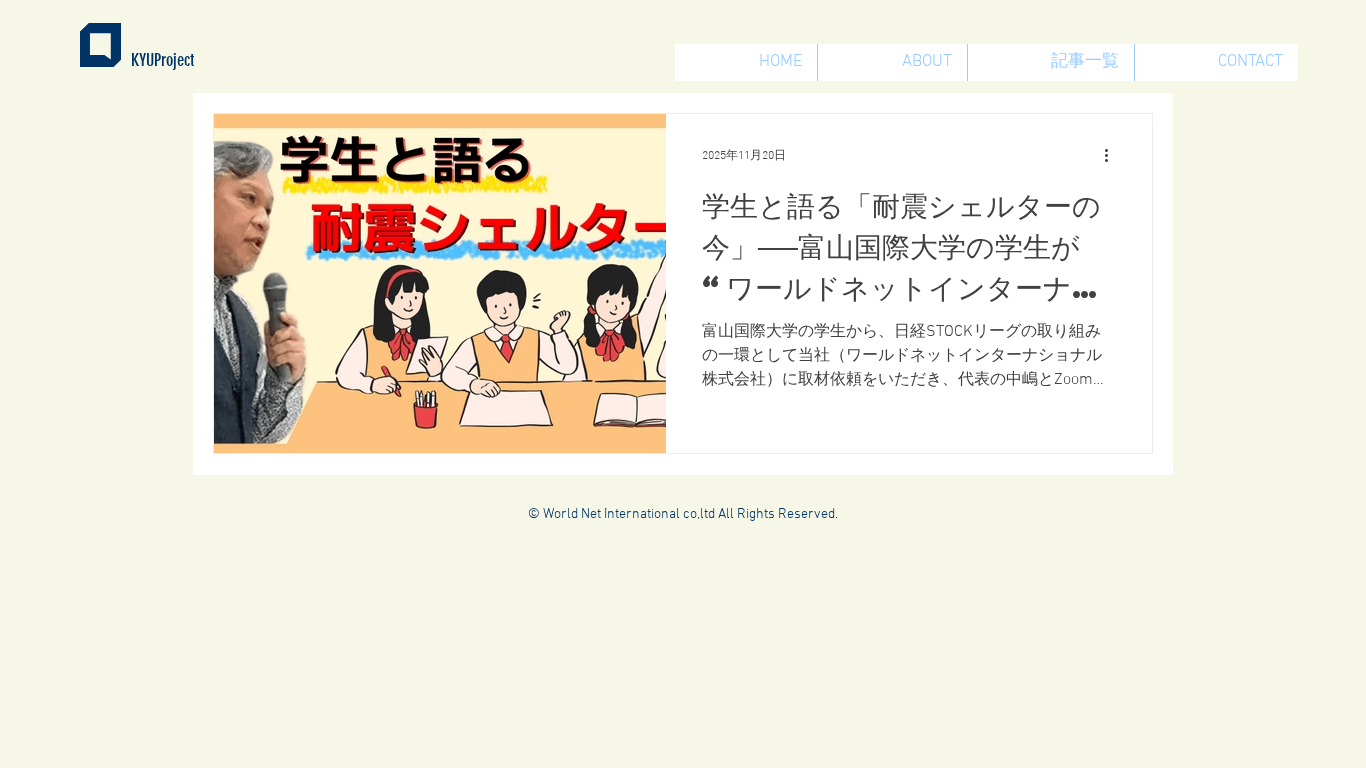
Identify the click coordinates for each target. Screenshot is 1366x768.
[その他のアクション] (1113, 155)
